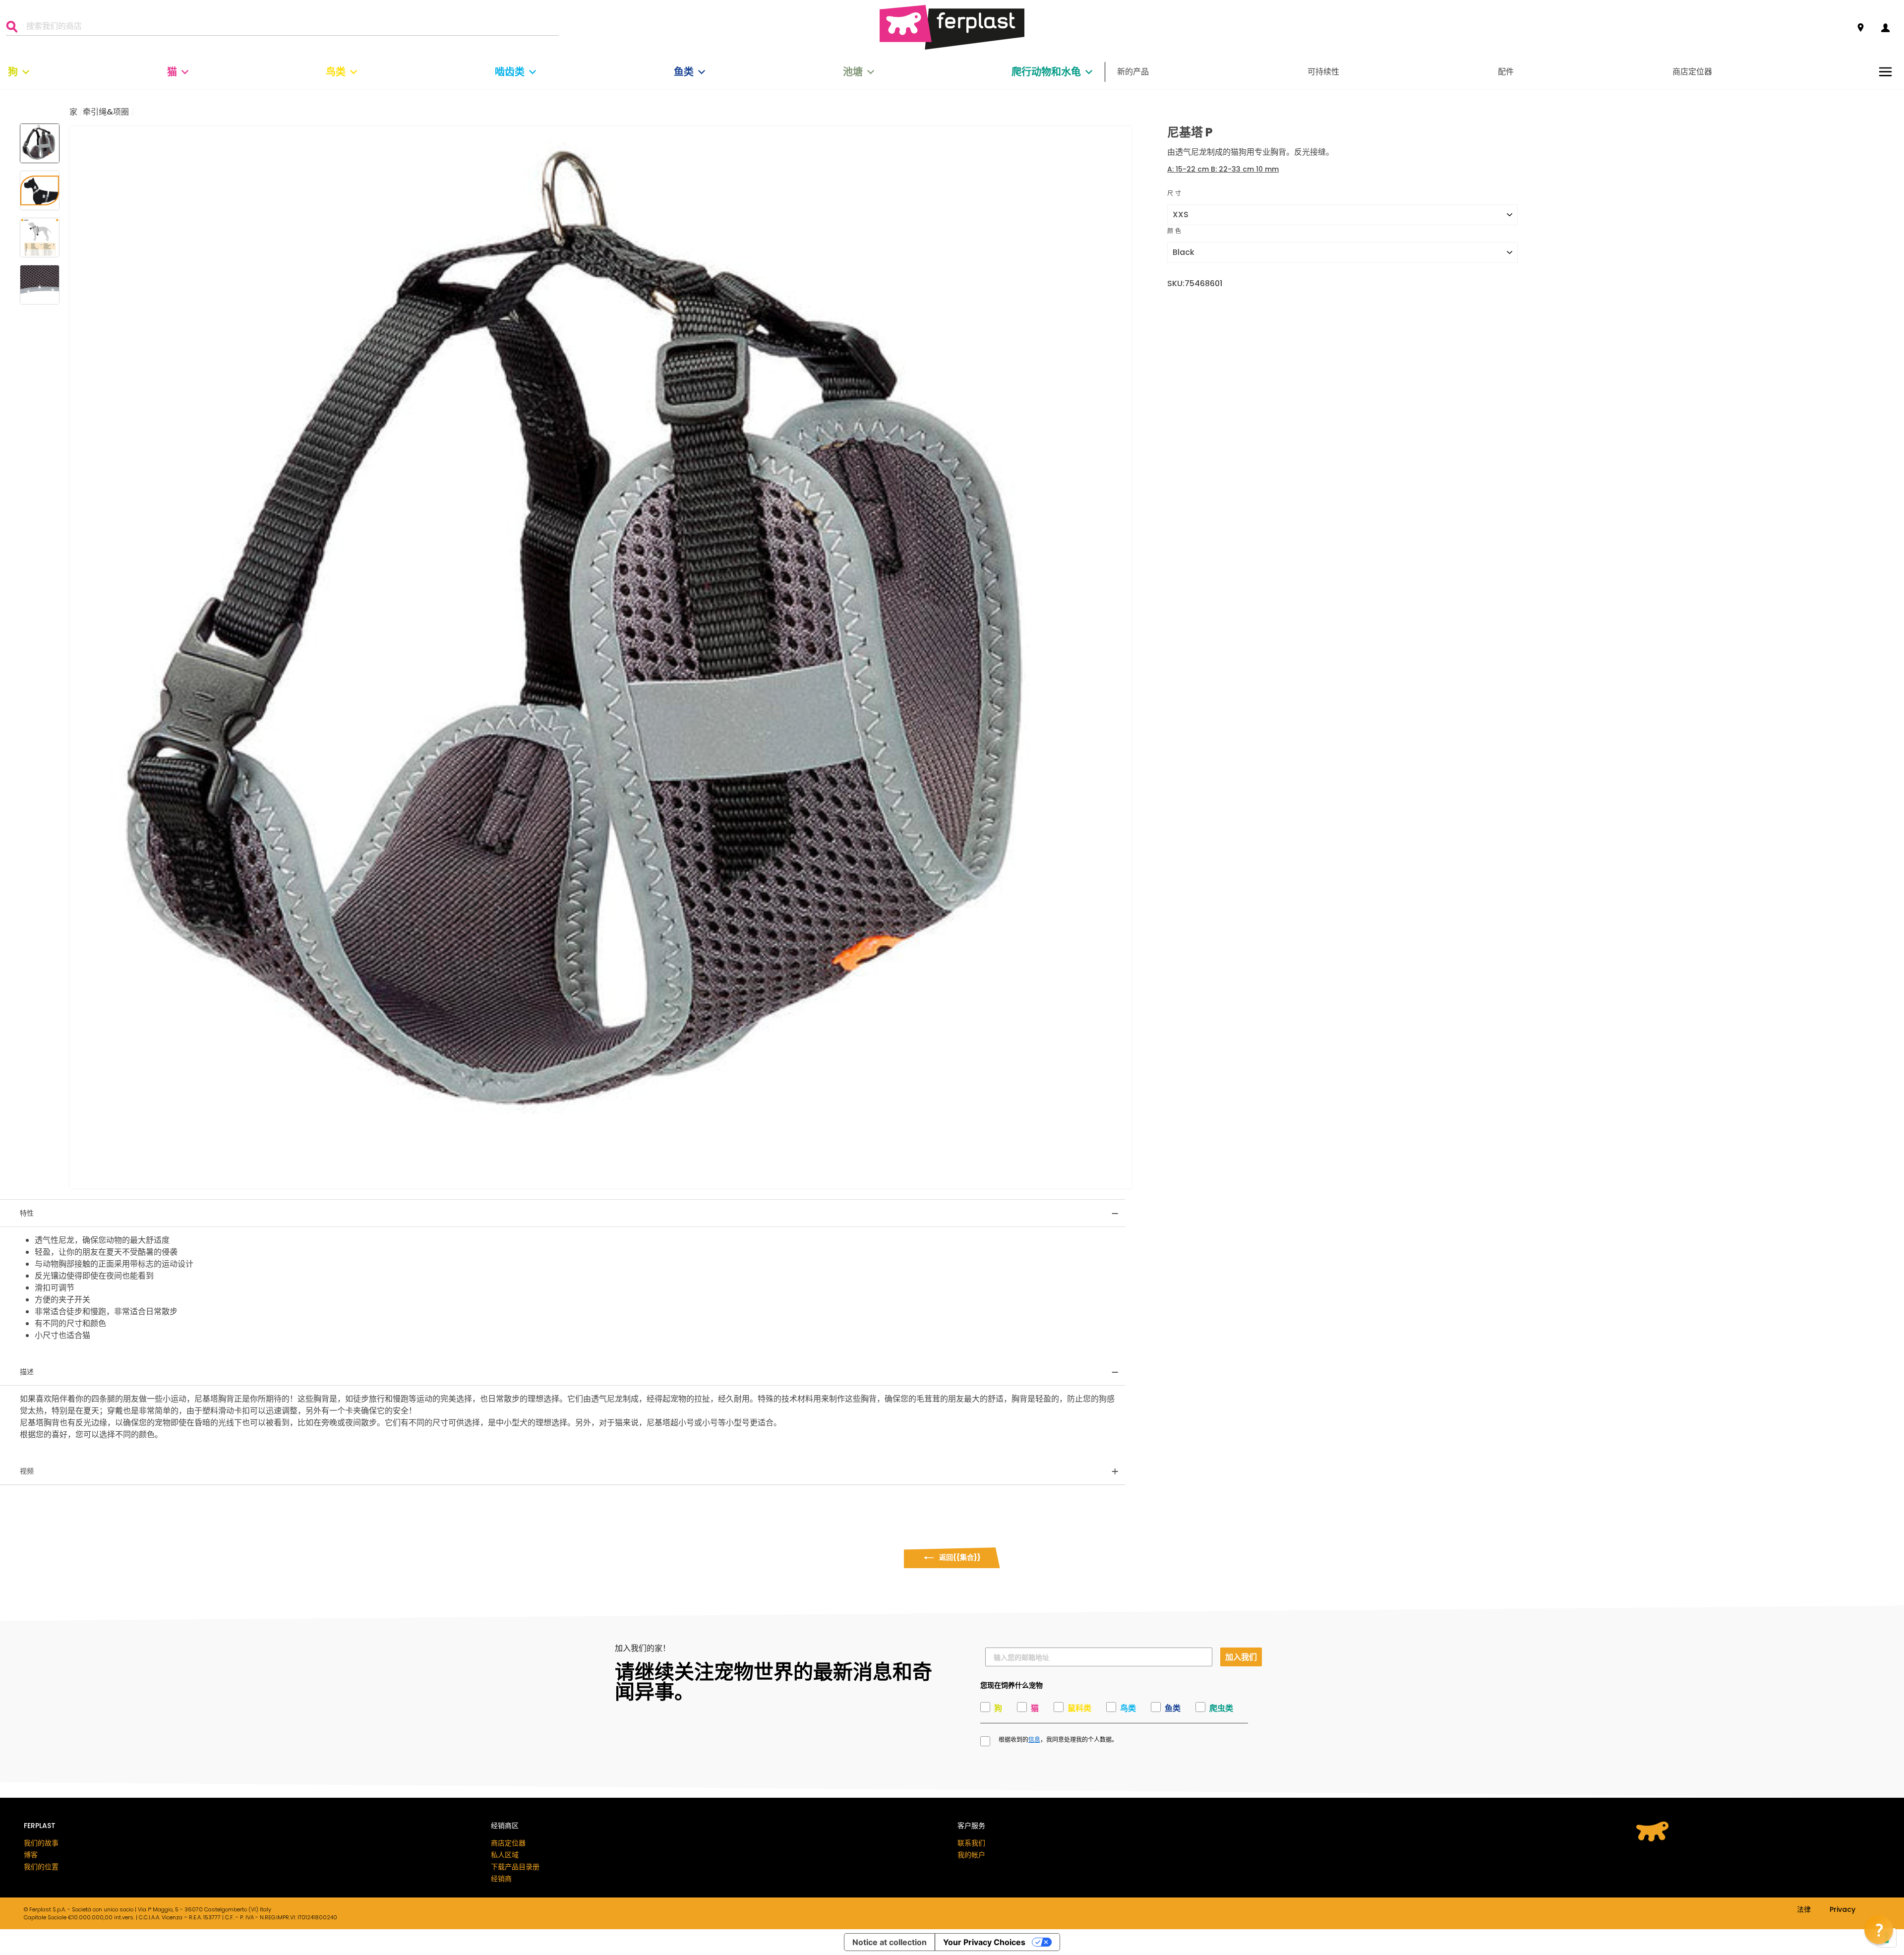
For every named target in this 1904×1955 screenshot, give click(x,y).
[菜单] (1885, 72)
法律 (1804, 1910)
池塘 (853, 72)
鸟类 (336, 72)
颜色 (1175, 231)
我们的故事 (41, 1843)
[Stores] (1861, 28)
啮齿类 (510, 72)
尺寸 (1175, 193)
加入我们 (1241, 1657)
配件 (1506, 72)
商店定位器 (1692, 72)
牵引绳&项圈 (106, 112)
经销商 (501, 1879)
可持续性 (1323, 72)
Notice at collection (890, 1942)
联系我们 (971, 1843)
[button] (1879, 1930)
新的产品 (1133, 72)
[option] (601, 657)
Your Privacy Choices (984, 1942)
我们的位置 (41, 1867)
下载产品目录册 (515, 1867)
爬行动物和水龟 (1046, 72)
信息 (1034, 1740)
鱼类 (684, 72)
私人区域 (505, 1855)
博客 (31, 1855)
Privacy (1843, 1910)
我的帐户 (971, 1855)
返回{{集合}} (959, 1557)
